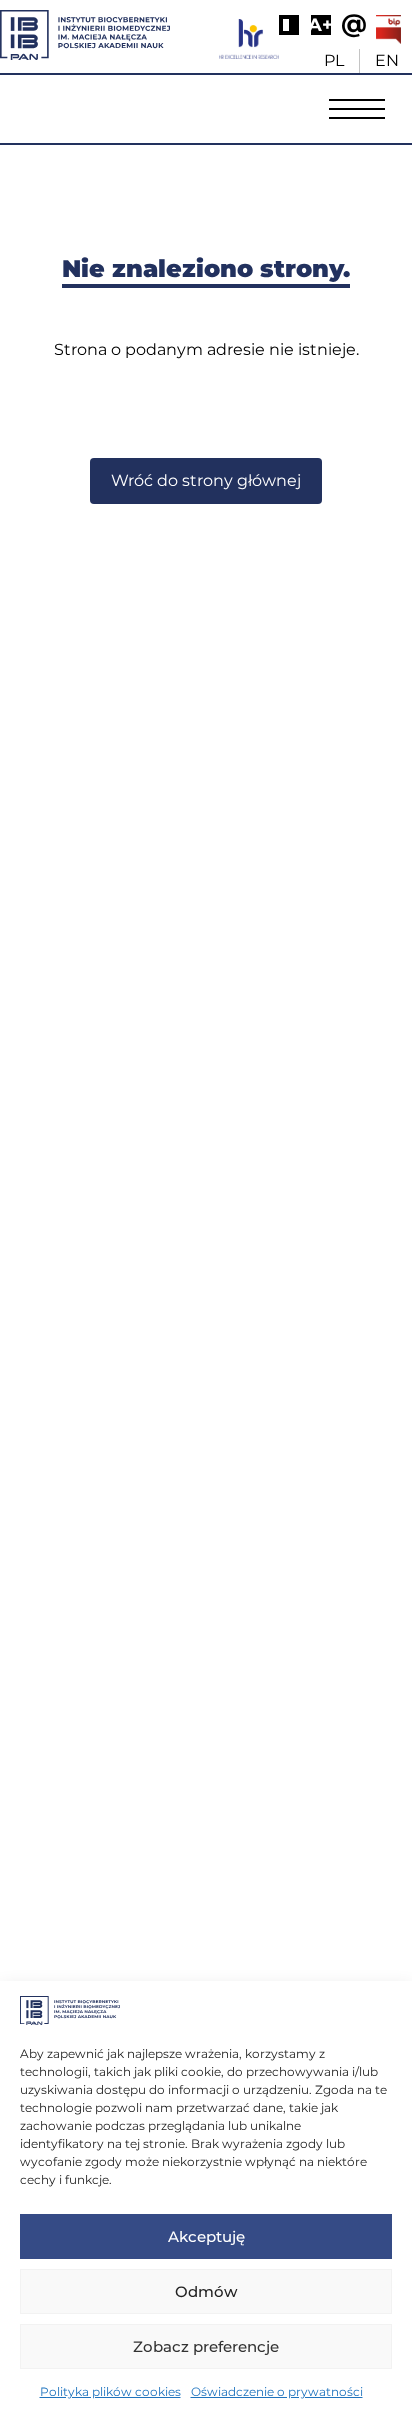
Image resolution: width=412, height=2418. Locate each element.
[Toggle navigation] (357, 108)
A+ (321, 25)
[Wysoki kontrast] (289, 25)
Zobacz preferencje (206, 2346)
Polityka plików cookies (110, 2391)
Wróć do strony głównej (206, 480)
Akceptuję (206, 2236)
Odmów (206, 2291)
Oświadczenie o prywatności (277, 2391)
